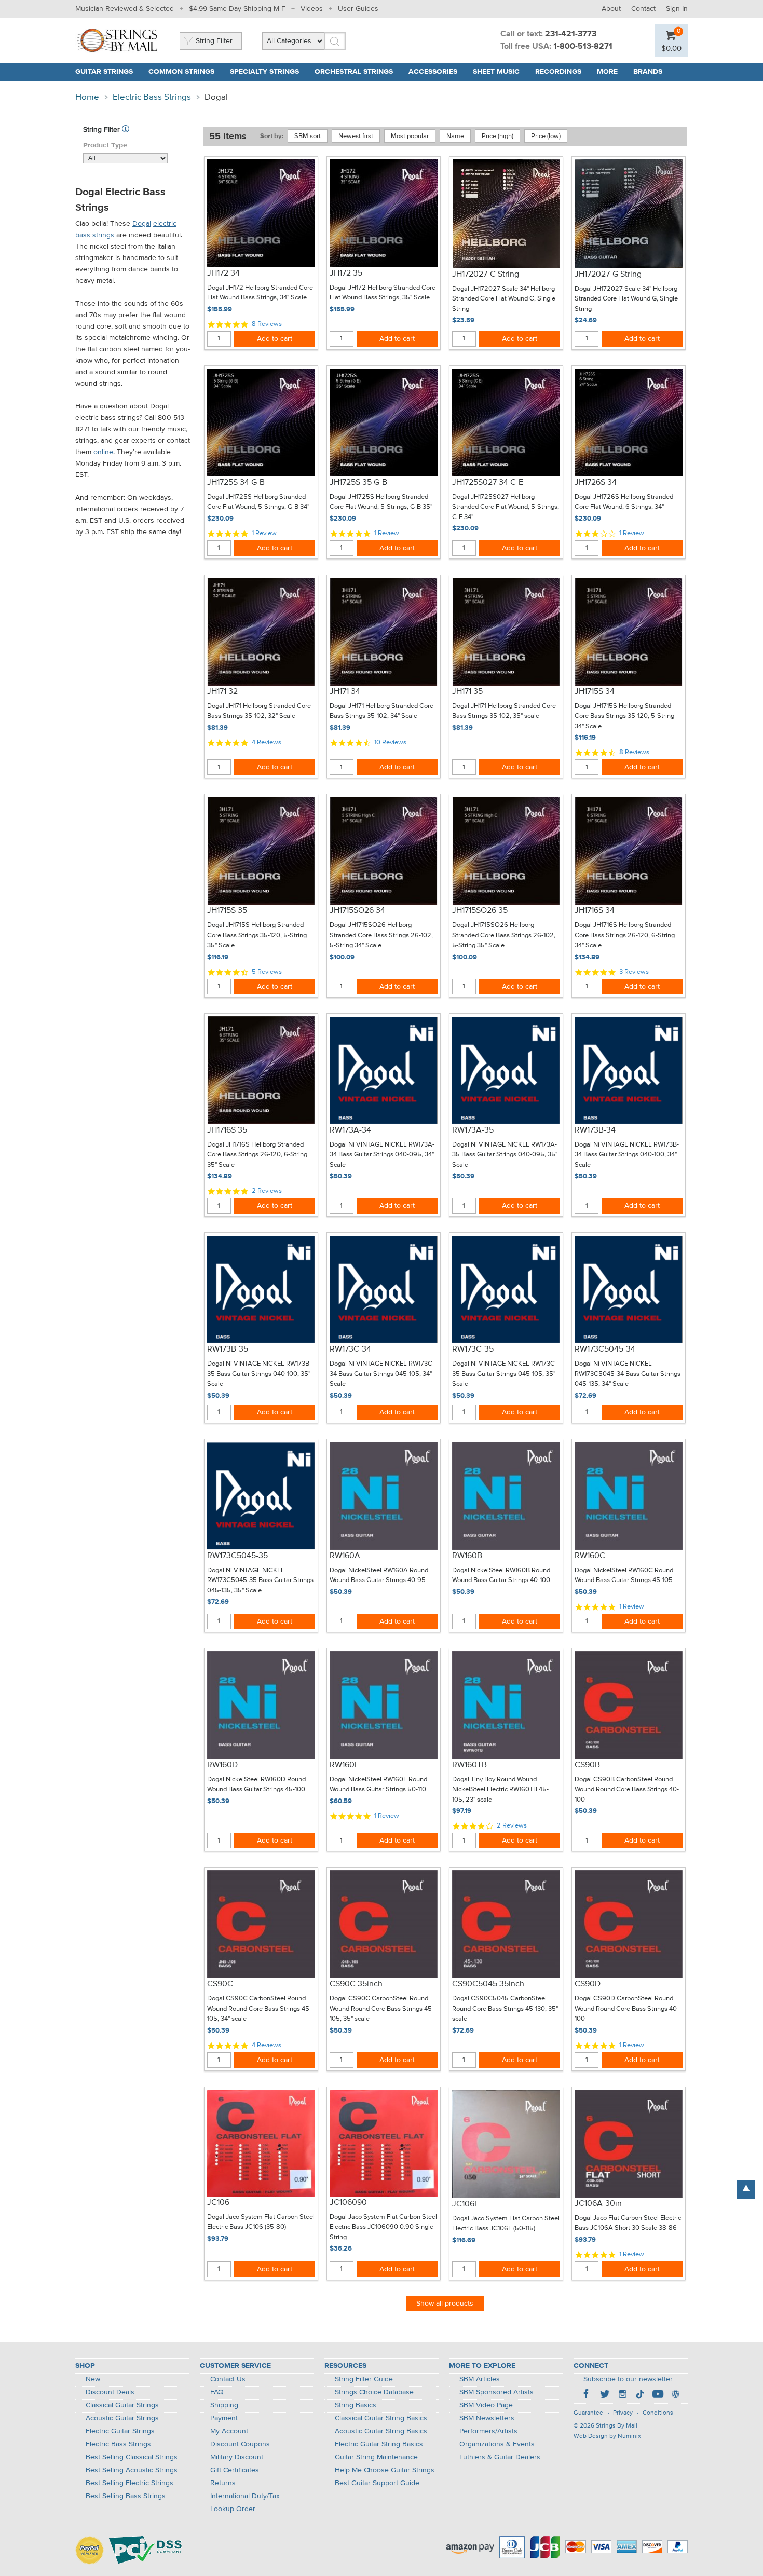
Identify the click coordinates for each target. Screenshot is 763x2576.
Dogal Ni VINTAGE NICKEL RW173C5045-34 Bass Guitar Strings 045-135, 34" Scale (628, 1374)
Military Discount (237, 2457)
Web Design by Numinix (607, 2436)
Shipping (224, 2405)
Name (455, 136)
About (611, 9)
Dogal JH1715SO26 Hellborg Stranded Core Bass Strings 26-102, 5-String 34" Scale (381, 935)
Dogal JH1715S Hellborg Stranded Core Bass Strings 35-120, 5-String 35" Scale (257, 935)
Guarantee (588, 2413)
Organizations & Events (497, 2444)
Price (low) (546, 136)
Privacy (623, 2413)
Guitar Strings (104, 72)
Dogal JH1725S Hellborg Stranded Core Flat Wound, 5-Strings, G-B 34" (258, 502)
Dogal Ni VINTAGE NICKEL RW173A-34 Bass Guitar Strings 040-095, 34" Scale (382, 1155)
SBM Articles (480, 2379)
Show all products (445, 2304)
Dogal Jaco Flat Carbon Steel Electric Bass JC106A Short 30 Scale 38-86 (628, 2223)
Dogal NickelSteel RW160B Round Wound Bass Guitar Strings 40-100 (501, 1576)
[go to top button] (746, 2190)
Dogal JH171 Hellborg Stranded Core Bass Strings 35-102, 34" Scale (382, 711)
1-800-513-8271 (583, 47)
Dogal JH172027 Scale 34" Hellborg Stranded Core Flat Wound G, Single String (626, 299)
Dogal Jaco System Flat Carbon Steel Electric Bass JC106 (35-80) (261, 2222)
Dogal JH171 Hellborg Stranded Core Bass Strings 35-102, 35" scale (504, 711)
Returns (223, 2483)
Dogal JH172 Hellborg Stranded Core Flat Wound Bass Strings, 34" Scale (260, 293)
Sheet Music (496, 72)
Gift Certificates (235, 2470)
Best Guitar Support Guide (377, 2483)
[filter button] (126, 130)
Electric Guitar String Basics (379, 2444)
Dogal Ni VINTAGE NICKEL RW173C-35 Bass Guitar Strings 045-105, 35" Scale (505, 1374)
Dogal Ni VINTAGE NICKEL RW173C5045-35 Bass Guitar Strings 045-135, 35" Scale (260, 1580)
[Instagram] (622, 2395)
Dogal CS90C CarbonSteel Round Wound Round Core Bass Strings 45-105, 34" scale (259, 2009)
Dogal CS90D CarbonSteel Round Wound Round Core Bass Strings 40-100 (627, 2009)
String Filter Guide (364, 2379)
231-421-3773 (571, 34)
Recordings (558, 72)
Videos (312, 9)
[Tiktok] (640, 2395)
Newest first (356, 136)
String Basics (356, 2405)
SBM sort (308, 136)
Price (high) (498, 136)
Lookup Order (233, 2509)
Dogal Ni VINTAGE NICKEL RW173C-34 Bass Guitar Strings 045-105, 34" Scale (382, 1374)
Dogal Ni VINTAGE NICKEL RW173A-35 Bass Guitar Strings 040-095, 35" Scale (505, 1155)
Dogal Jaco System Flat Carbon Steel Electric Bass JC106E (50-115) (506, 2224)
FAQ (217, 2392)
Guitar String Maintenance (376, 2457)
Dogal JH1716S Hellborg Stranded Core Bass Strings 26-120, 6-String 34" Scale (625, 935)
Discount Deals (110, 2392)
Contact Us (228, 2379)
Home (87, 97)
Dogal (142, 224)
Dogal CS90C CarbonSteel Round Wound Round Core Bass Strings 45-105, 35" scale (382, 2009)
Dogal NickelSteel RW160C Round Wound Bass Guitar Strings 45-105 (624, 1576)
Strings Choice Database (374, 2392)
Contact (643, 9)
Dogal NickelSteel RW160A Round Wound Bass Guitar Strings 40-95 (379, 1576)
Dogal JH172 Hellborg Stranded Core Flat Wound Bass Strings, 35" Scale (383, 293)
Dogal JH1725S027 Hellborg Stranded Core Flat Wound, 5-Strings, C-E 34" (506, 507)
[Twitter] (605, 2395)
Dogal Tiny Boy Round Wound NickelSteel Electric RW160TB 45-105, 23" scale (500, 1790)
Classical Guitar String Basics (381, 2418)
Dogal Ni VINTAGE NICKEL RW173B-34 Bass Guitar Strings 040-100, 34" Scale (627, 1155)
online (103, 452)
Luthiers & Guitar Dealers (500, 2457)
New (93, 2379)
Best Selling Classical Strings (132, 2457)
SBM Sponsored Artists (496, 2392)
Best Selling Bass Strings (126, 2496)
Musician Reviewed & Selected (125, 9)
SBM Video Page (486, 2405)
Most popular (410, 136)
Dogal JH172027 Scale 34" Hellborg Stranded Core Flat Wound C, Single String (504, 299)
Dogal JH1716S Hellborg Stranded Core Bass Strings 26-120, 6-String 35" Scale (257, 1155)
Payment (224, 2418)
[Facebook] (587, 2395)
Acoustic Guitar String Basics (381, 2431)
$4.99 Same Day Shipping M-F (237, 9)
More (607, 72)
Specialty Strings (264, 72)
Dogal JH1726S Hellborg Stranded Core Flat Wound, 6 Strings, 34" (624, 502)
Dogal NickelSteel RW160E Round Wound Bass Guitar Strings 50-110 (378, 1785)
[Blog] (675, 2395)
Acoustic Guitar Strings (122, 2418)
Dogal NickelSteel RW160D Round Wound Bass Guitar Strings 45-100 (256, 1785)
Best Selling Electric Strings (130, 2483)
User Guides (358, 9)
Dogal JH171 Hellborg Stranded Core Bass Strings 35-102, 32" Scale (259, 711)
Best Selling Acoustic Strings (132, 2470)
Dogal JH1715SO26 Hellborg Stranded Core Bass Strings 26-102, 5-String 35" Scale (504, 935)
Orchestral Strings (354, 72)
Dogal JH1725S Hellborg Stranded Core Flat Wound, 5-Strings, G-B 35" (381, 502)
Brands (648, 72)
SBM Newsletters (487, 2418)
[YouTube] (658, 2395)
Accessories (433, 72)
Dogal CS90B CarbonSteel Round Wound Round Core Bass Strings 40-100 (627, 1790)
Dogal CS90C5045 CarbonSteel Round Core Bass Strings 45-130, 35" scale (505, 2009)
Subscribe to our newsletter (628, 2379)
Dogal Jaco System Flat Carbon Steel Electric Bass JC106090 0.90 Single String (383, 2227)
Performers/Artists (488, 2431)
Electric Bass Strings (152, 97)
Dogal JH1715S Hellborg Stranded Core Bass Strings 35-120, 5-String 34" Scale (624, 716)
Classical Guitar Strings (122, 2405)
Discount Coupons (240, 2444)
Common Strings (181, 72)
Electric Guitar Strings (120, 2431)
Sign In (677, 9)
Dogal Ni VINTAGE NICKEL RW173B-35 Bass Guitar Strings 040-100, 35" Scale (259, 1374)
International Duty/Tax (245, 2496)
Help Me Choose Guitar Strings (385, 2470)
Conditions (658, 2413)
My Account (229, 2431)
